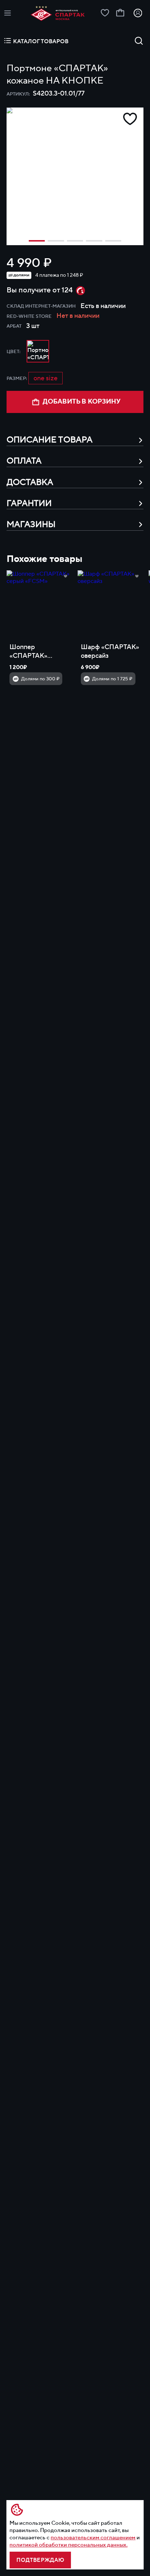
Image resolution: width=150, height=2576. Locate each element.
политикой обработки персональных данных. (68, 2545)
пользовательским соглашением (93, 2537)
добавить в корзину (82, 402)
